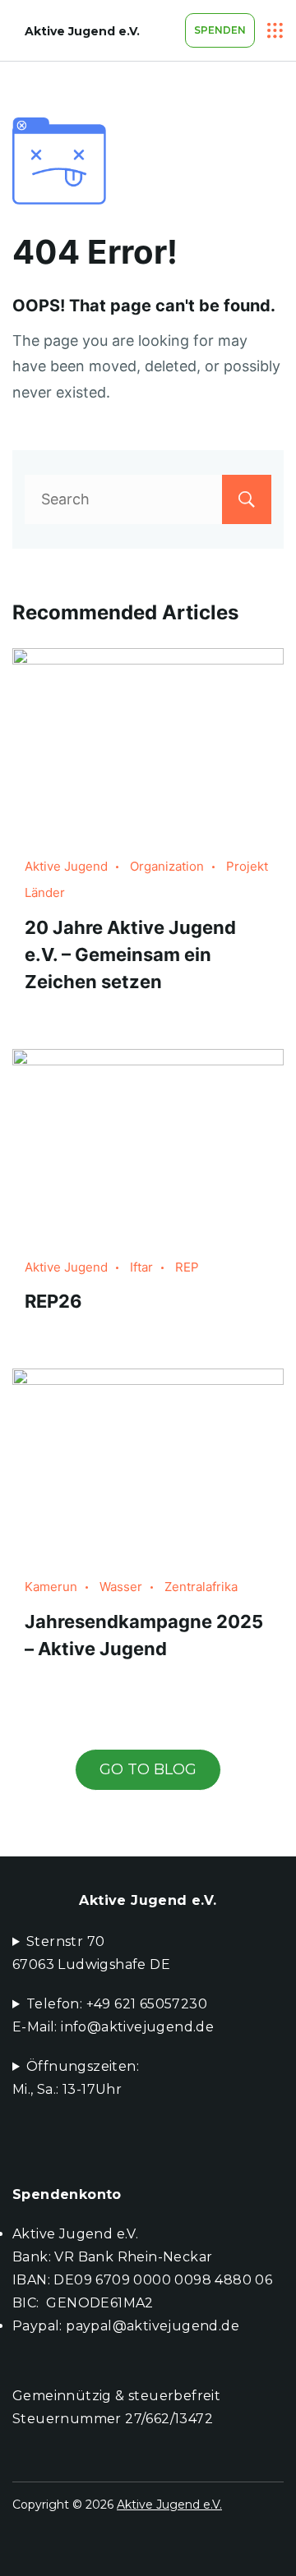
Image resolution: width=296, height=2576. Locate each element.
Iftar (141, 1267)
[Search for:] (148, 499)
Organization (167, 866)
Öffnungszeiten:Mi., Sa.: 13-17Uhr (76, 2078)
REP (187, 1267)
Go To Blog (148, 1769)
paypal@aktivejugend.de (153, 2326)
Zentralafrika (201, 1587)
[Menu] (275, 30)
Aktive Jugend (66, 866)
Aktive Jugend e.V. (82, 31)
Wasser (121, 1587)
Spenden (220, 30)
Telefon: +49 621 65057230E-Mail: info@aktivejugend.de (113, 2015)
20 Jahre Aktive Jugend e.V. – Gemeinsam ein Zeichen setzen (130, 954)
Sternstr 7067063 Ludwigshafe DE (91, 1953)
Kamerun (51, 1587)
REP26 (53, 1301)
